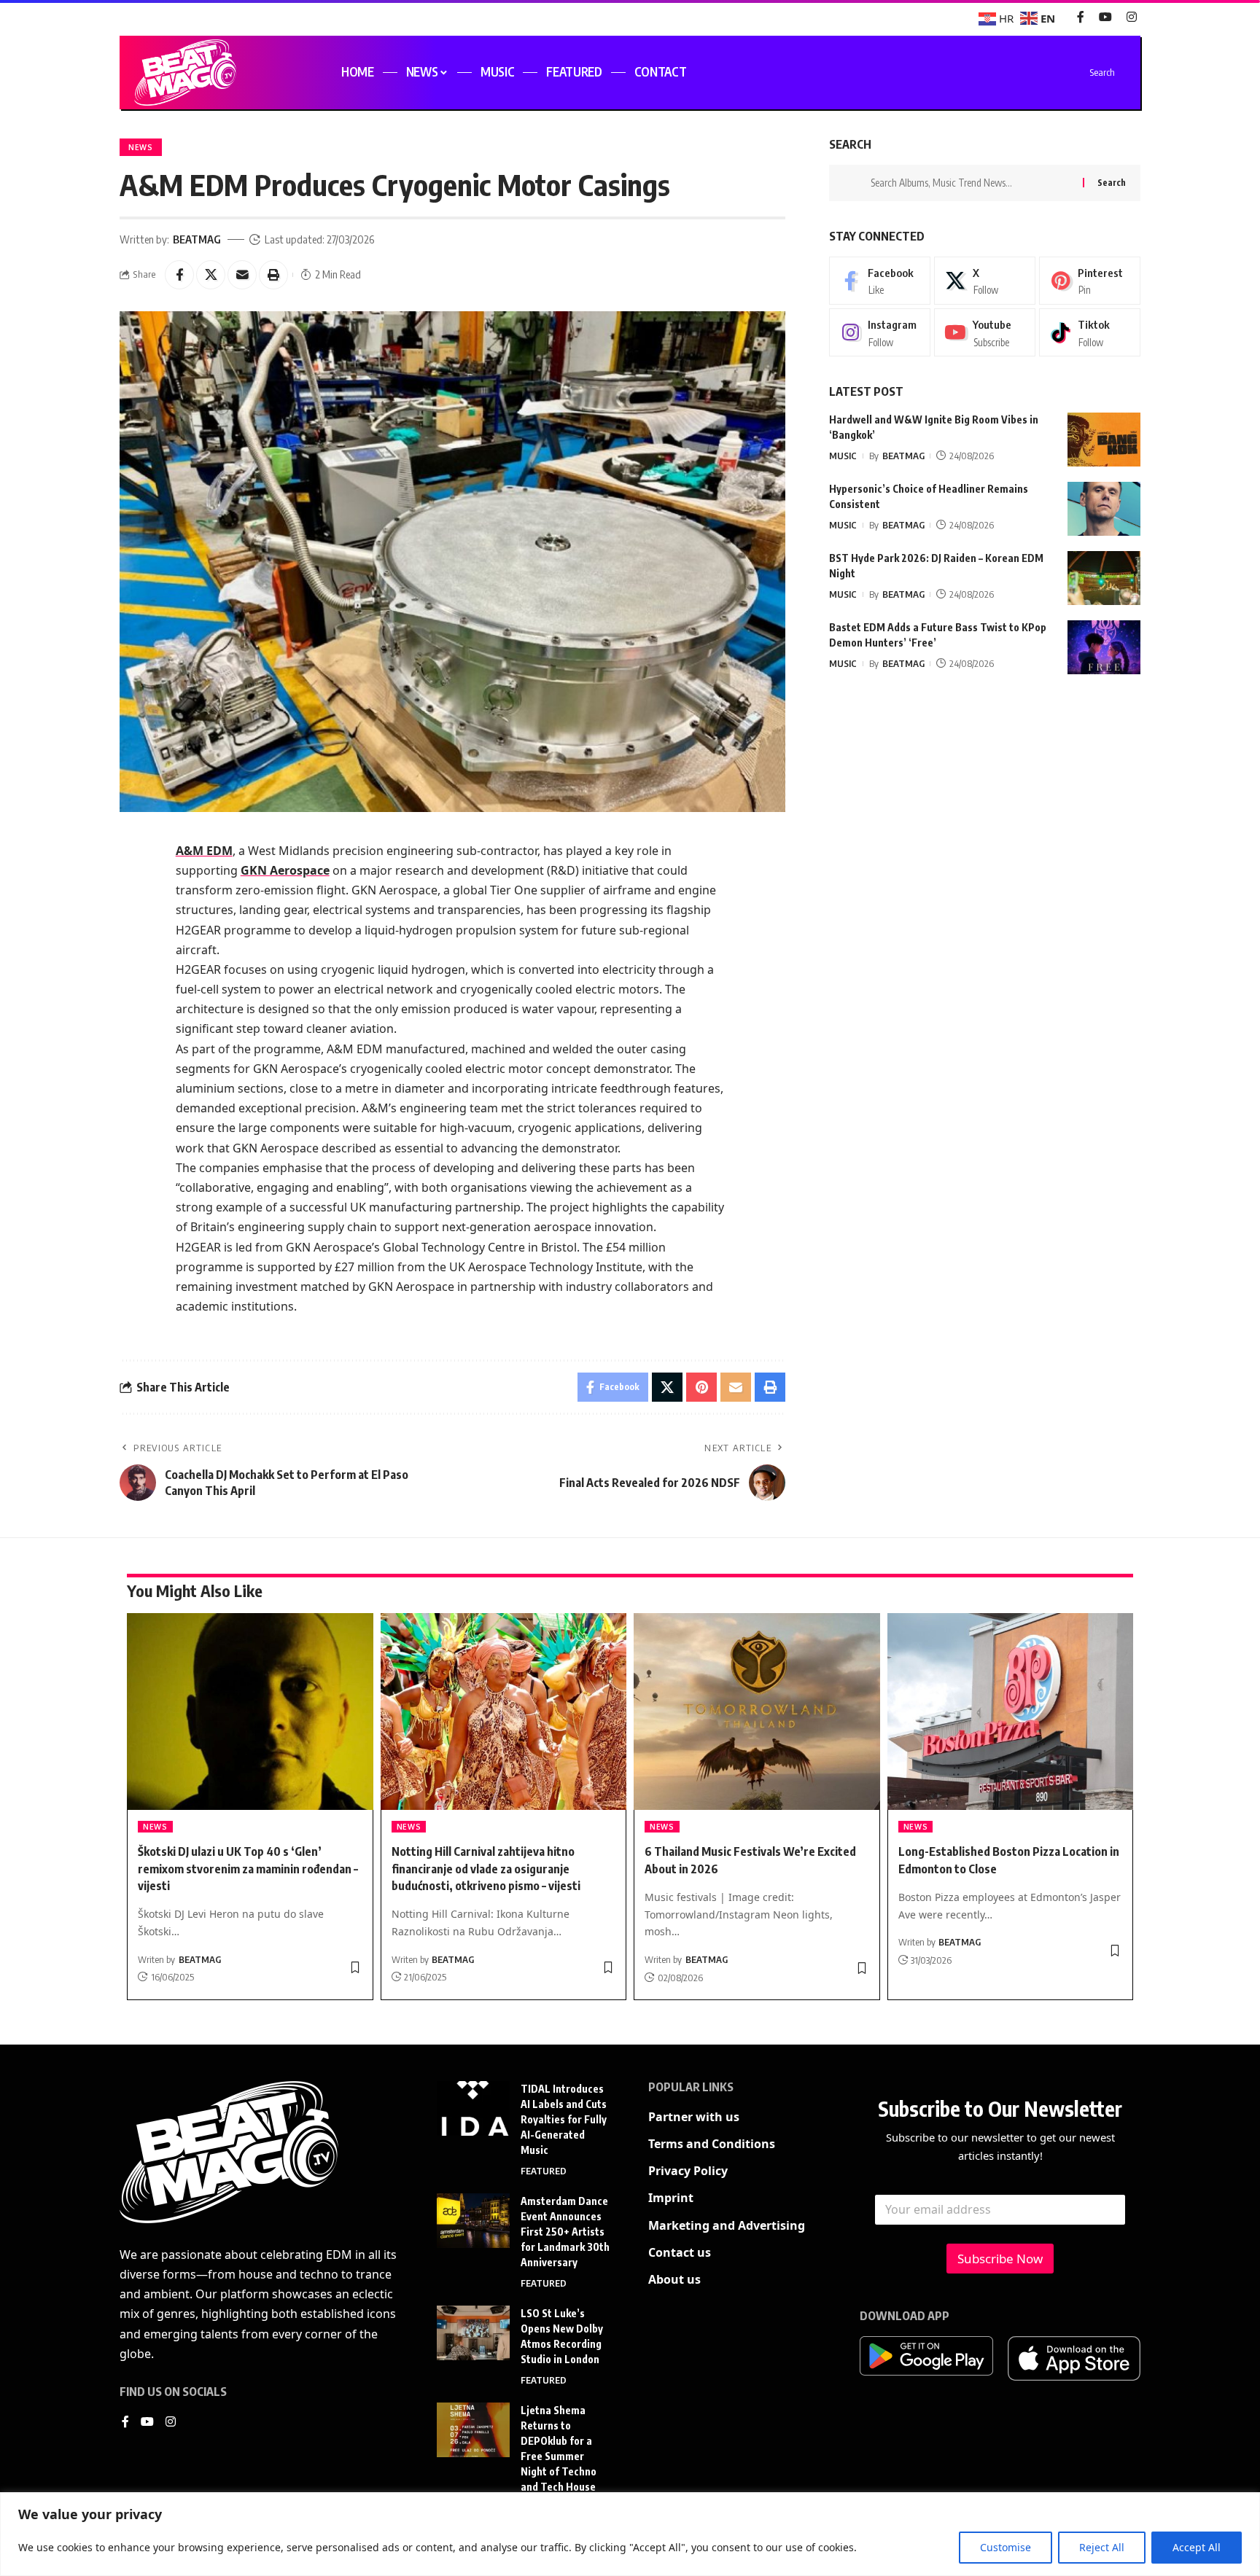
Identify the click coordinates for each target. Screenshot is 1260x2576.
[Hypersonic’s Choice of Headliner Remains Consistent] (1104, 509)
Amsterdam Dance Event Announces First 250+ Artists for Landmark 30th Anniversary (565, 2232)
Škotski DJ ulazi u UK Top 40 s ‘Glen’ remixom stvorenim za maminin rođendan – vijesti (248, 1868)
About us (674, 2279)
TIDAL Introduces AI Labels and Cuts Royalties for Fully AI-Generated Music (564, 2119)
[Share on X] (211, 275)
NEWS (141, 147)
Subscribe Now (1000, 2259)
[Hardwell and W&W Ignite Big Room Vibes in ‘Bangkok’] (1104, 440)
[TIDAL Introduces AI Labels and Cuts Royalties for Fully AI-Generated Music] (473, 2108)
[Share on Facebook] (179, 275)
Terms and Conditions (712, 2144)
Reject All (1102, 2547)
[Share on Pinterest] (701, 1387)
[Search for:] (971, 183)
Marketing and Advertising (727, 2225)
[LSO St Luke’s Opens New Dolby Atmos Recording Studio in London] (473, 2333)
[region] (630, 2534)
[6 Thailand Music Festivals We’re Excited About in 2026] (757, 1712)
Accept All (1197, 2547)
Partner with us (694, 2117)
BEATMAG (197, 239)
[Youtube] (985, 333)
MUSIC (843, 456)
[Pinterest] (1090, 281)
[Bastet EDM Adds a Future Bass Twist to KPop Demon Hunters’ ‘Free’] (1104, 648)
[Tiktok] (1090, 333)
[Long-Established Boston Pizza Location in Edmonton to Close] (1011, 1712)
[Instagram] (1132, 17)
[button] (273, 275)
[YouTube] (1105, 17)
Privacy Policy (688, 2171)
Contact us (680, 2252)
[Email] (242, 275)
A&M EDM (204, 851)
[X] (985, 281)
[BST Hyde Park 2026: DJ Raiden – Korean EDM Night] (1104, 578)
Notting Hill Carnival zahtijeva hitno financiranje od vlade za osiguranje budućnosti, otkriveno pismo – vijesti (486, 1868)
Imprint (671, 2198)
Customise (1006, 2547)
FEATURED (544, 2171)
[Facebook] (1081, 17)
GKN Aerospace (285, 870)
